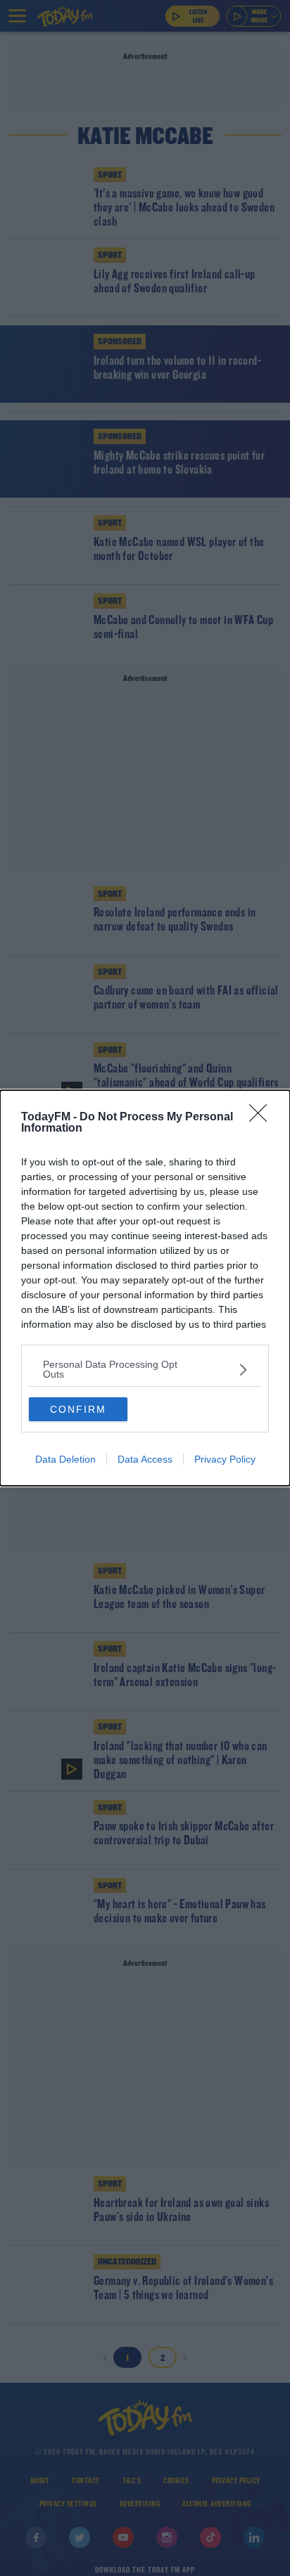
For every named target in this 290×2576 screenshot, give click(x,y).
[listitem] (145, 1369)
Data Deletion (65, 1459)
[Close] (263, 1118)
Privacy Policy (225, 1459)
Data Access (145, 1459)
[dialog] (145, 1288)
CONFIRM (78, 1409)
